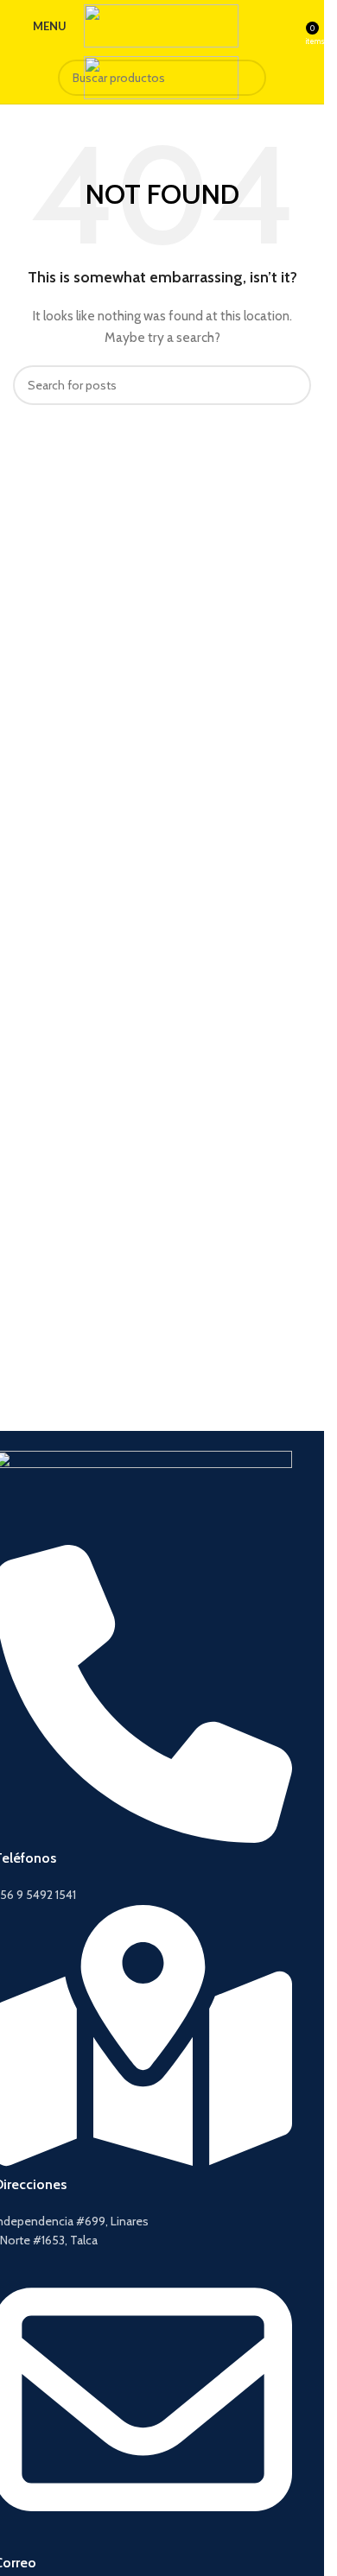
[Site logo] (161, 24)
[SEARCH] (248, 78)
